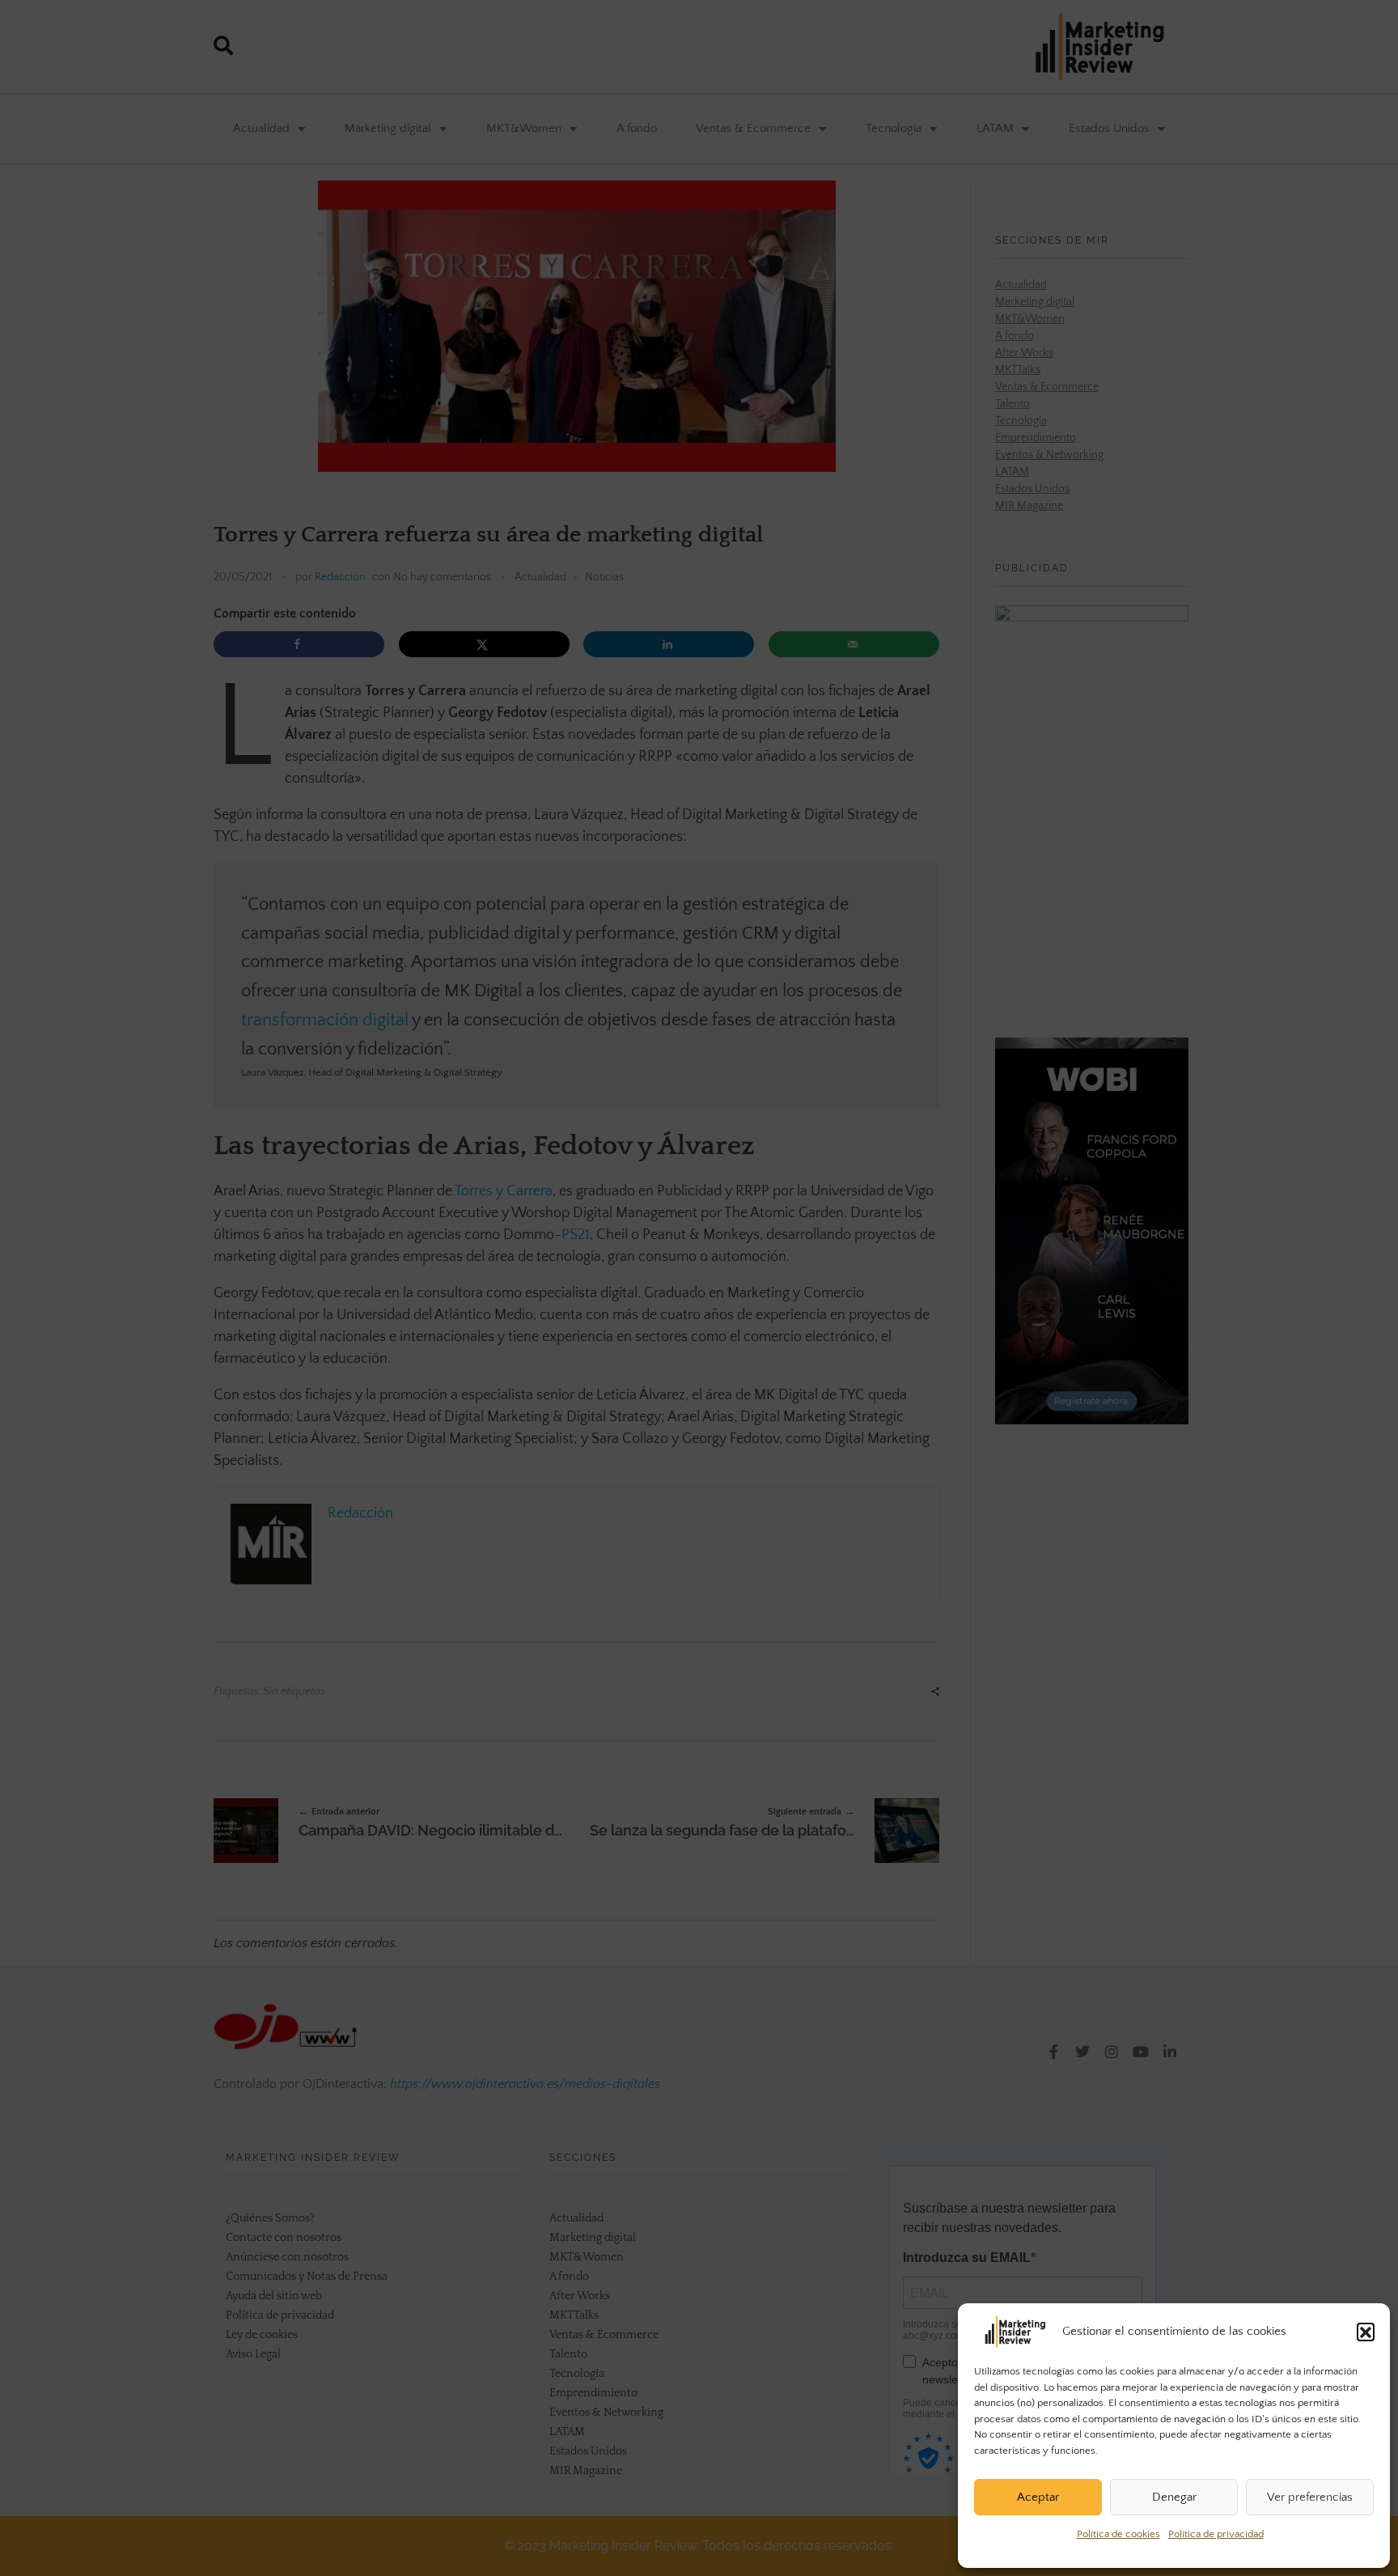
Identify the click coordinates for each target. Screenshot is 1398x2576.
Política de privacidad (1216, 2534)
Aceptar (1038, 2497)
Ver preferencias (1310, 2497)
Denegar (1174, 2497)
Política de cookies (1118, 2534)
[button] (1366, 2332)
